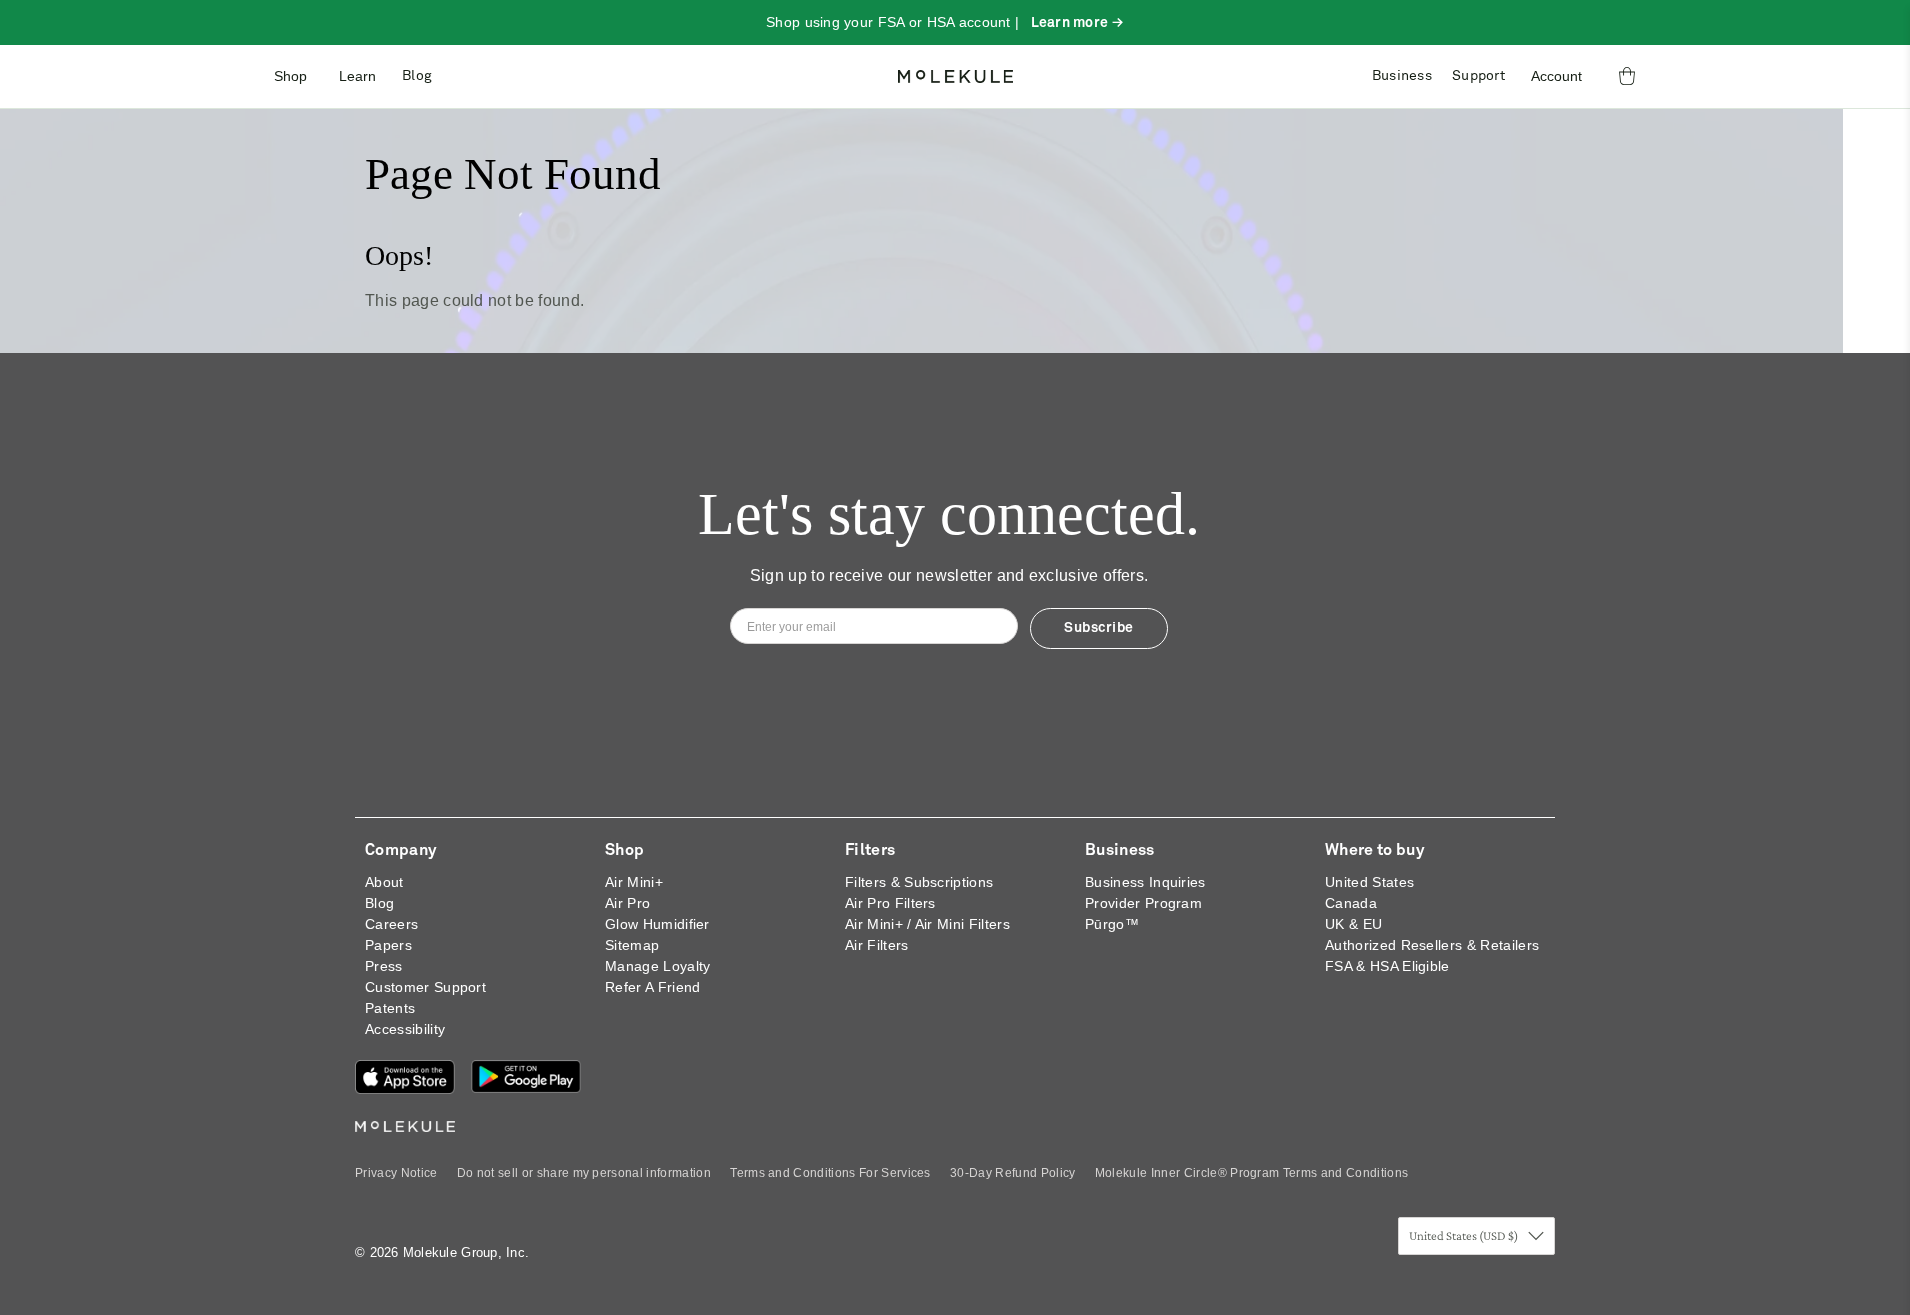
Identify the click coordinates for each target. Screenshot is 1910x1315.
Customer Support (425, 987)
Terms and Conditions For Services (830, 1173)
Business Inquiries (1145, 882)
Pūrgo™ (1112, 924)
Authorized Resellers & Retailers (1432, 945)
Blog (417, 76)
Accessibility (405, 1029)
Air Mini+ (634, 882)
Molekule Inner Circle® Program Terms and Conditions (1251, 1173)
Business (1402, 76)
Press (384, 966)
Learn (357, 76)
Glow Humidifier (657, 924)
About (384, 882)
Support (1478, 76)
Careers (391, 924)
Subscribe (1099, 628)
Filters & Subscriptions (919, 882)
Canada (1351, 903)
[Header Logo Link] (955, 76)
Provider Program (1143, 903)
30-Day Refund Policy (1012, 1173)
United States (1369, 882)
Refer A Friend (652, 987)
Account (1556, 76)
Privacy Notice (396, 1173)
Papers (388, 945)
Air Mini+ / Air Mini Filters (927, 924)
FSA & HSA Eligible (1387, 966)
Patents (390, 1008)
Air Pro (627, 903)
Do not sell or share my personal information (584, 1173)
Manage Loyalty (657, 966)
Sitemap (632, 945)
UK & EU (1353, 924)
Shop (290, 76)
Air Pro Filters (890, 903)
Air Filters (877, 945)
